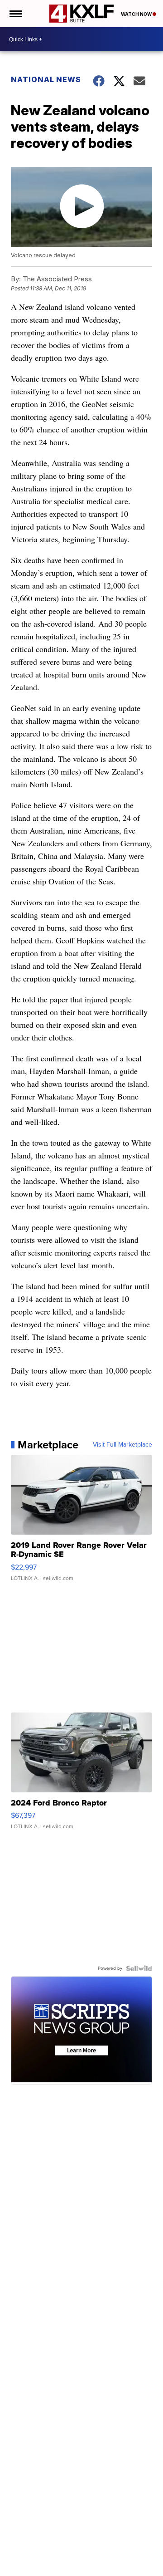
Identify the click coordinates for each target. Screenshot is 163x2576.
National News (46, 79)
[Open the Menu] (15, 14)
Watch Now (137, 14)
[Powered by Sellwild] (139, 1968)
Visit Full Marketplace (122, 1445)
